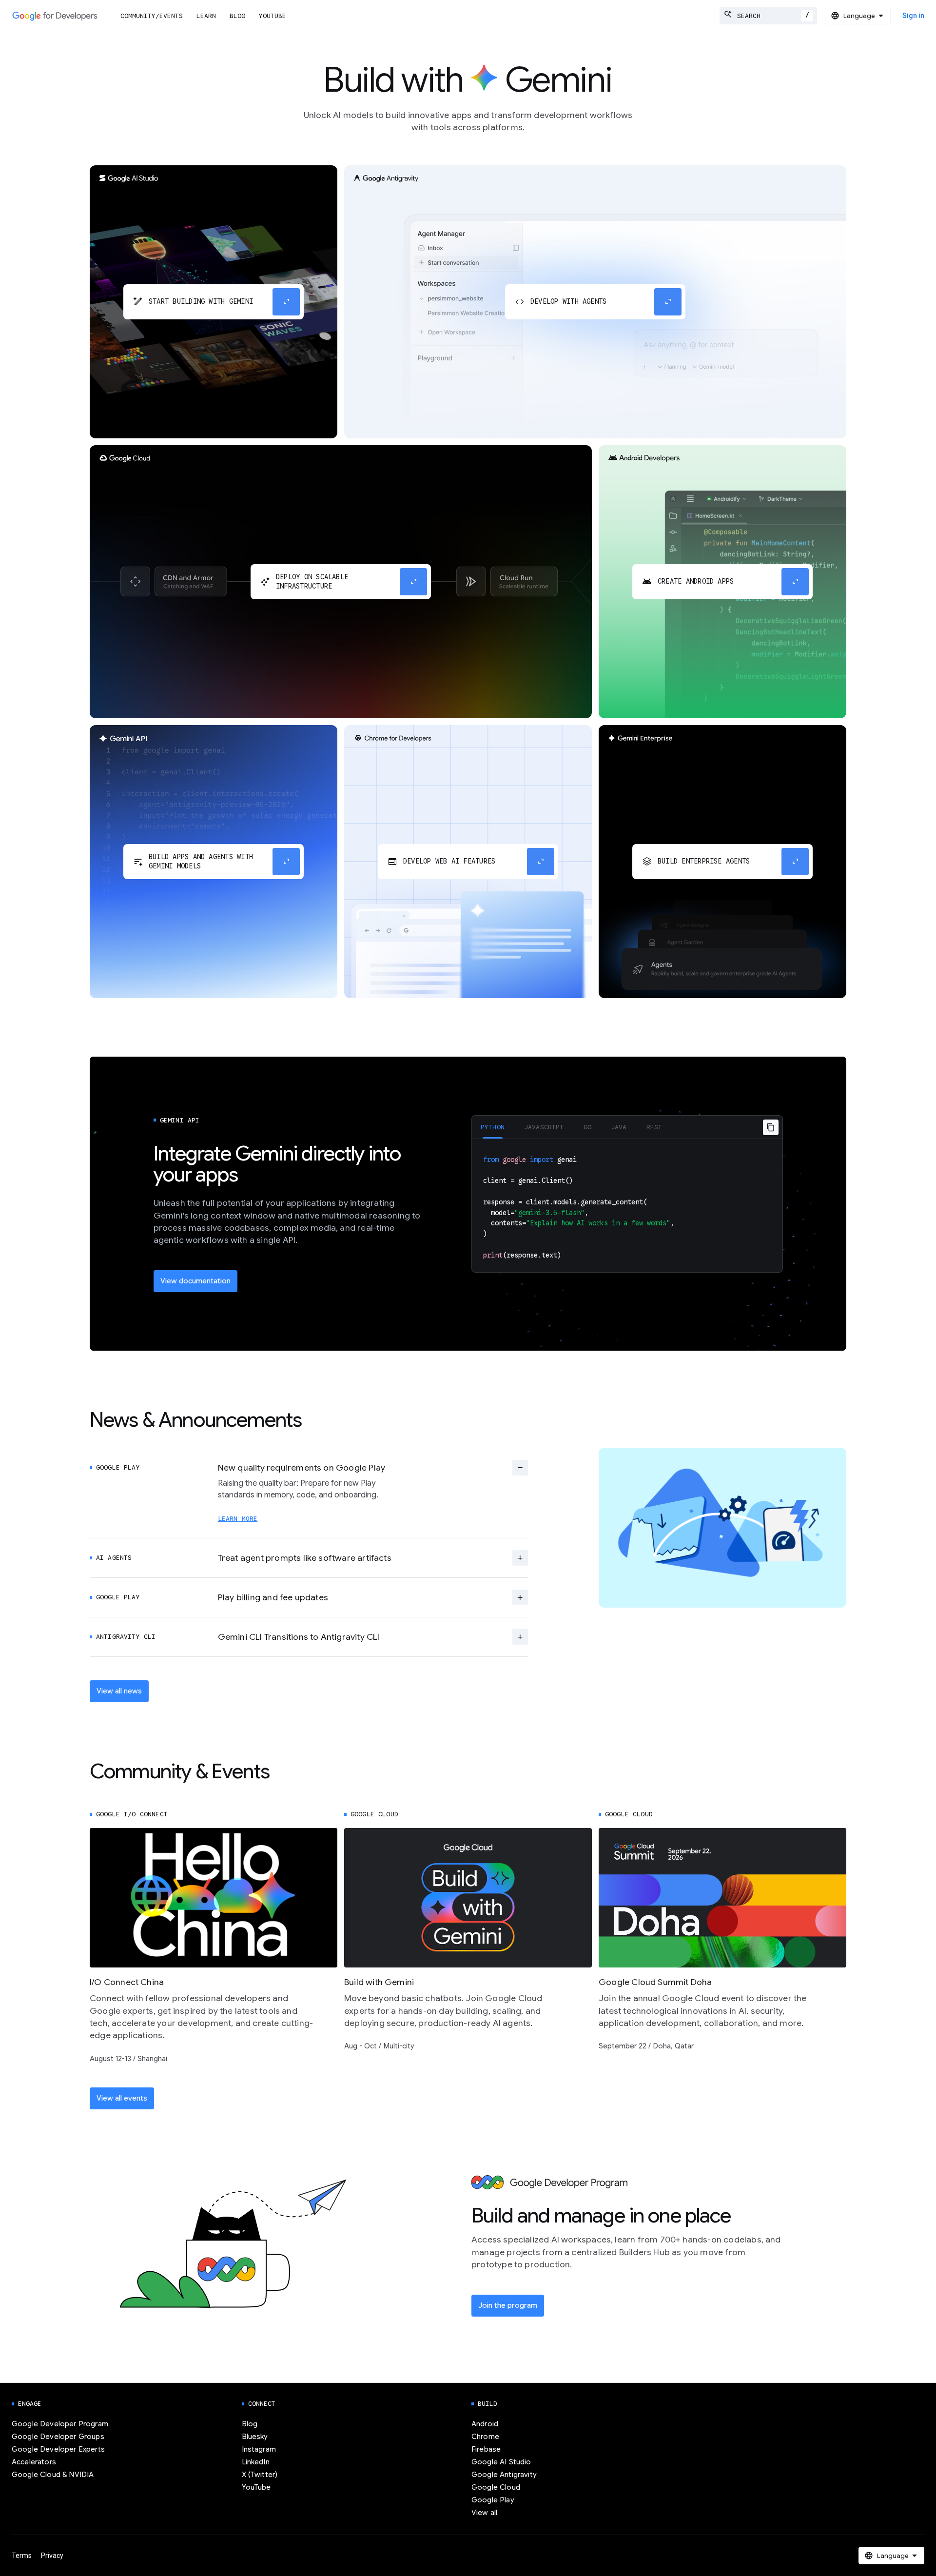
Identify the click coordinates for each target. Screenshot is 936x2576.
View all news (119, 1691)
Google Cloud (496, 2487)
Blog (237, 16)
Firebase (486, 2449)
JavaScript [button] (544, 1127)
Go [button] (587, 1127)
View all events (122, 2098)
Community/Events (152, 16)
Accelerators (34, 2462)
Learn (206, 16)
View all (484, 2513)
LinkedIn (256, 2462)
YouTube (273, 16)
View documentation (195, 1281)
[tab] (493, 1127)
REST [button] (654, 1127)
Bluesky (255, 2437)
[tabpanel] (627, 1206)
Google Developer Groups (58, 2437)
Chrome (485, 2437)
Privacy (52, 2556)
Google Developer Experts (58, 2449)
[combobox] (768, 16)
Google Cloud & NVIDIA (53, 2475)
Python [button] (493, 1127)
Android (485, 2424)
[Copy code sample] (771, 1127)
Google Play (493, 2500)
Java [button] (619, 1127)
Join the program (508, 2305)
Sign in (913, 16)
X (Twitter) (260, 2475)
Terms (22, 2556)
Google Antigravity (504, 2475)
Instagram (259, 2449)
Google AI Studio (501, 2462)
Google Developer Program (60, 2424)
